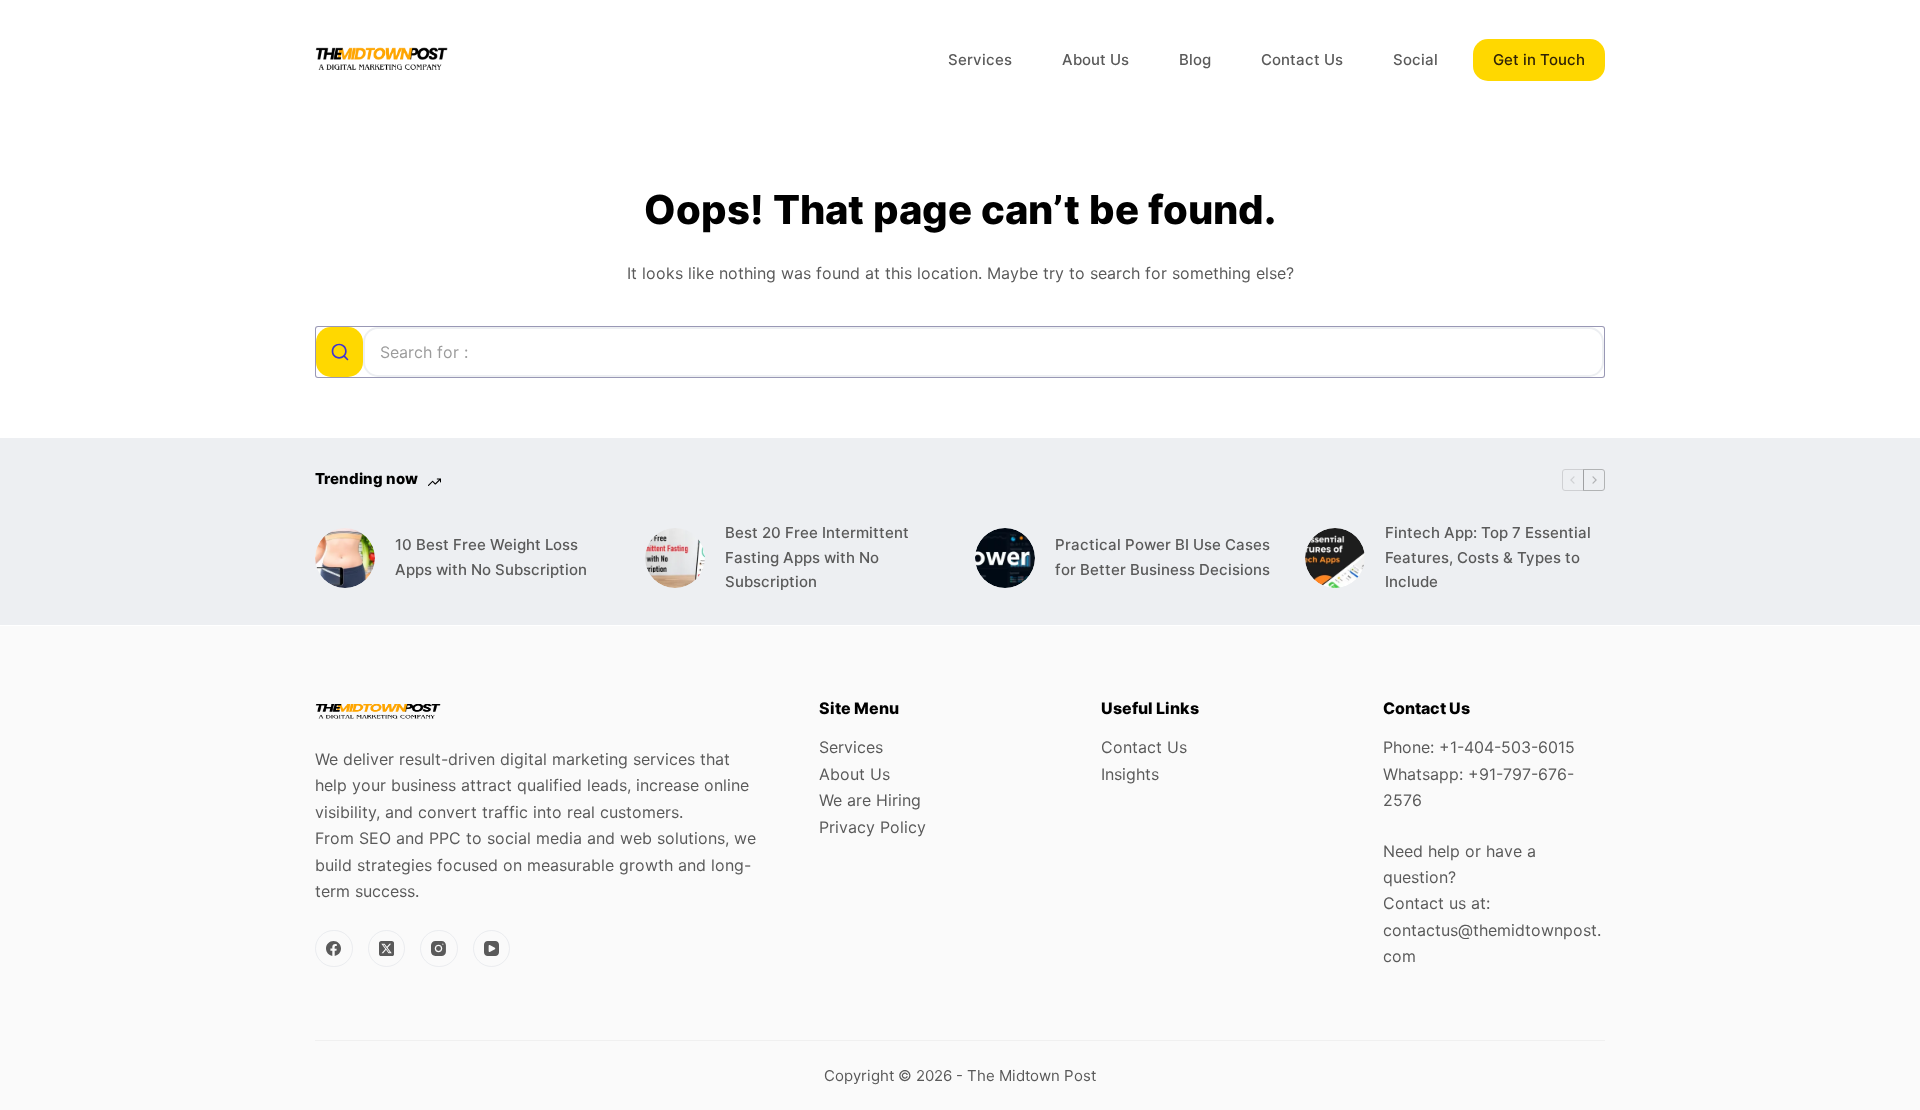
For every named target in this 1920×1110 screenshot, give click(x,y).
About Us (1095, 59)
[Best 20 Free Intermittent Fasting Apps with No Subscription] (675, 558)
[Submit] (339, 352)
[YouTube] (492, 949)
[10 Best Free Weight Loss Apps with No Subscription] (345, 558)
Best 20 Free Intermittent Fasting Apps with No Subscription (817, 557)
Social (1415, 59)
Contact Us (1302, 59)
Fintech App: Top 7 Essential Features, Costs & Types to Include (1488, 557)
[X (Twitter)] (387, 949)
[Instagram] (439, 949)
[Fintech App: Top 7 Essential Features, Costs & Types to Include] (1335, 558)
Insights (1130, 774)
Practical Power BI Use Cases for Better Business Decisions (1162, 557)
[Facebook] (334, 949)
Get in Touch (1539, 59)
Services (980, 59)
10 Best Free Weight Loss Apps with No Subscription (491, 557)
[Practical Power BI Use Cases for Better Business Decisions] (1005, 558)
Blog (1195, 59)
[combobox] (960, 352)
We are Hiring (870, 800)
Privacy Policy (872, 827)
